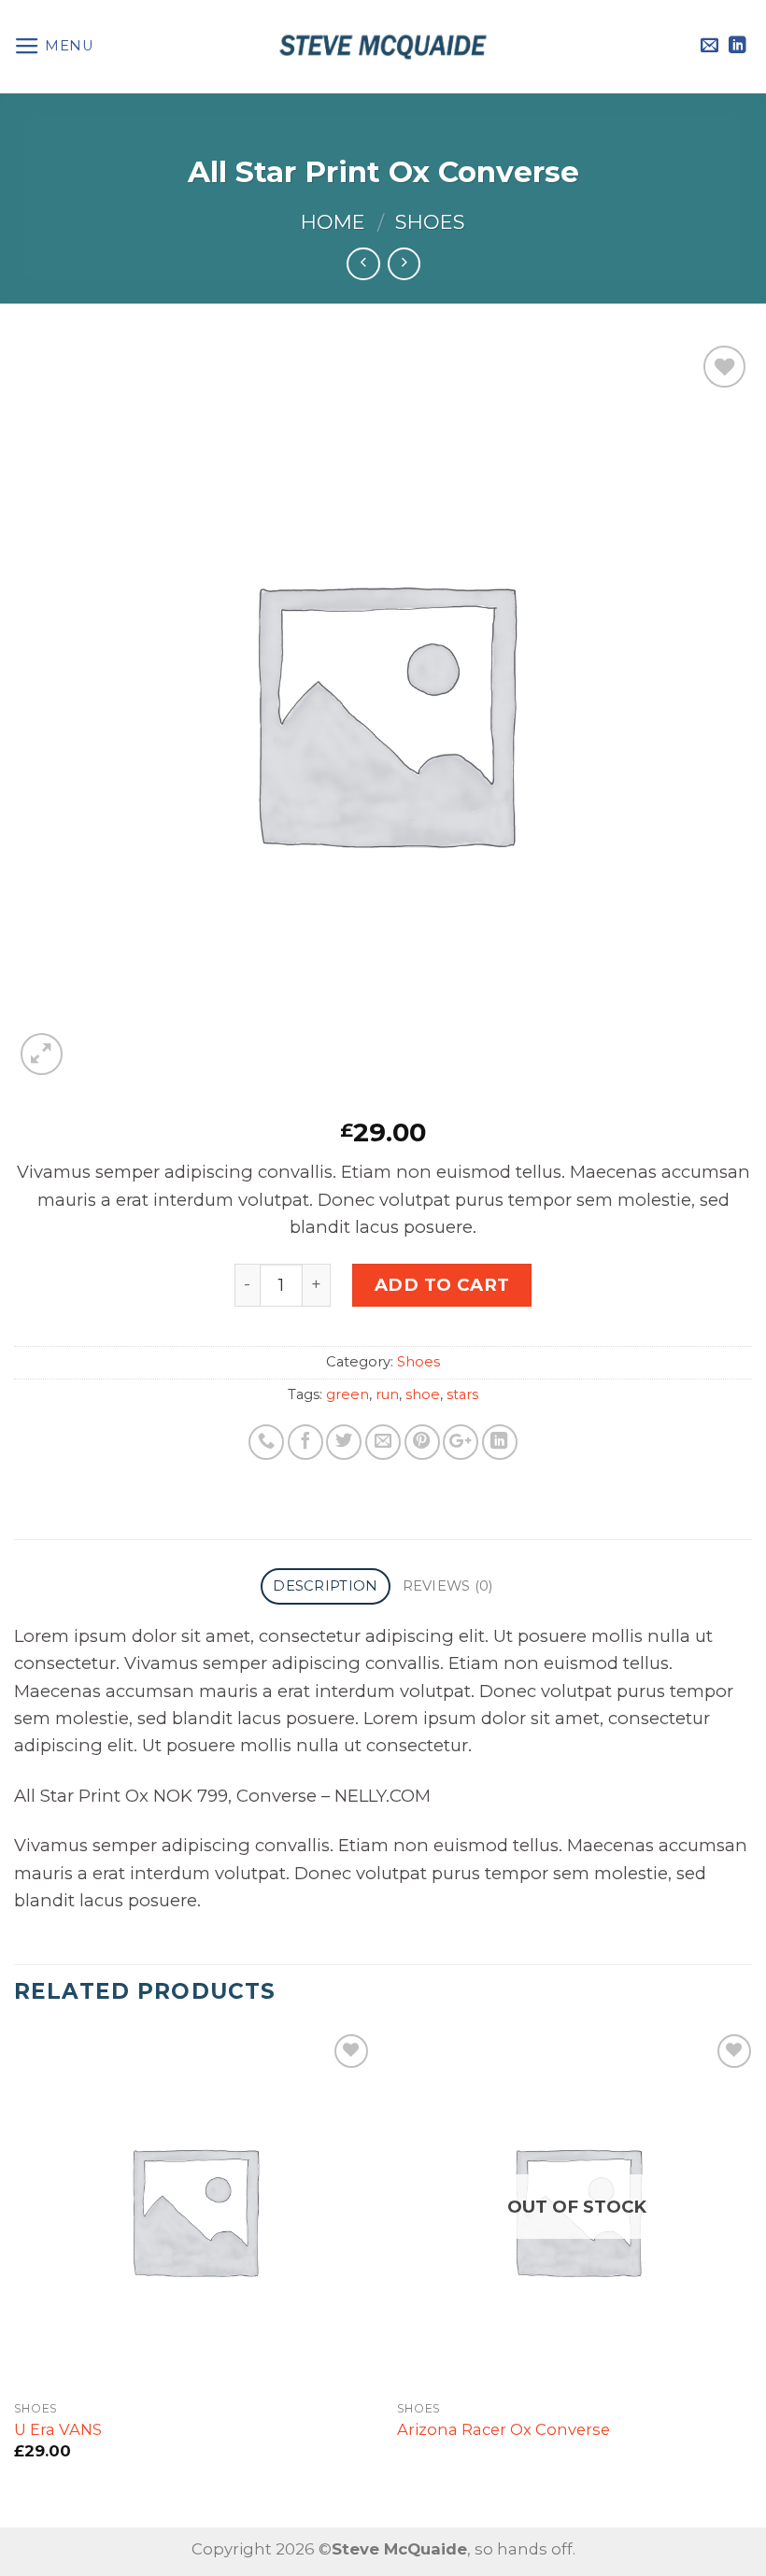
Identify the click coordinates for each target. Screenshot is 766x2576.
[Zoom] (42, 1054)
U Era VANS (58, 2429)
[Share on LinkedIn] (500, 1442)
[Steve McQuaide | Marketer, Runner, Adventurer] (383, 47)
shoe (423, 1394)
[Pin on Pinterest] (422, 1442)
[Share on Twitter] (344, 1442)
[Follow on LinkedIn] (738, 46)
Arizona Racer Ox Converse (504, 2429)
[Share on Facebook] (305, 1442)
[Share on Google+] (461, 1442)
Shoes (430, 222)
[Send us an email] (709, 46)
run (387, 1394)
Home (333, 222)
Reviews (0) (448, 1586)
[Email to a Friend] (383, 1442)
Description (325, 1586)
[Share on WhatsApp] (266, 1442)
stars (462, 1394)
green (348, 1394)
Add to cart (442, 1285)
